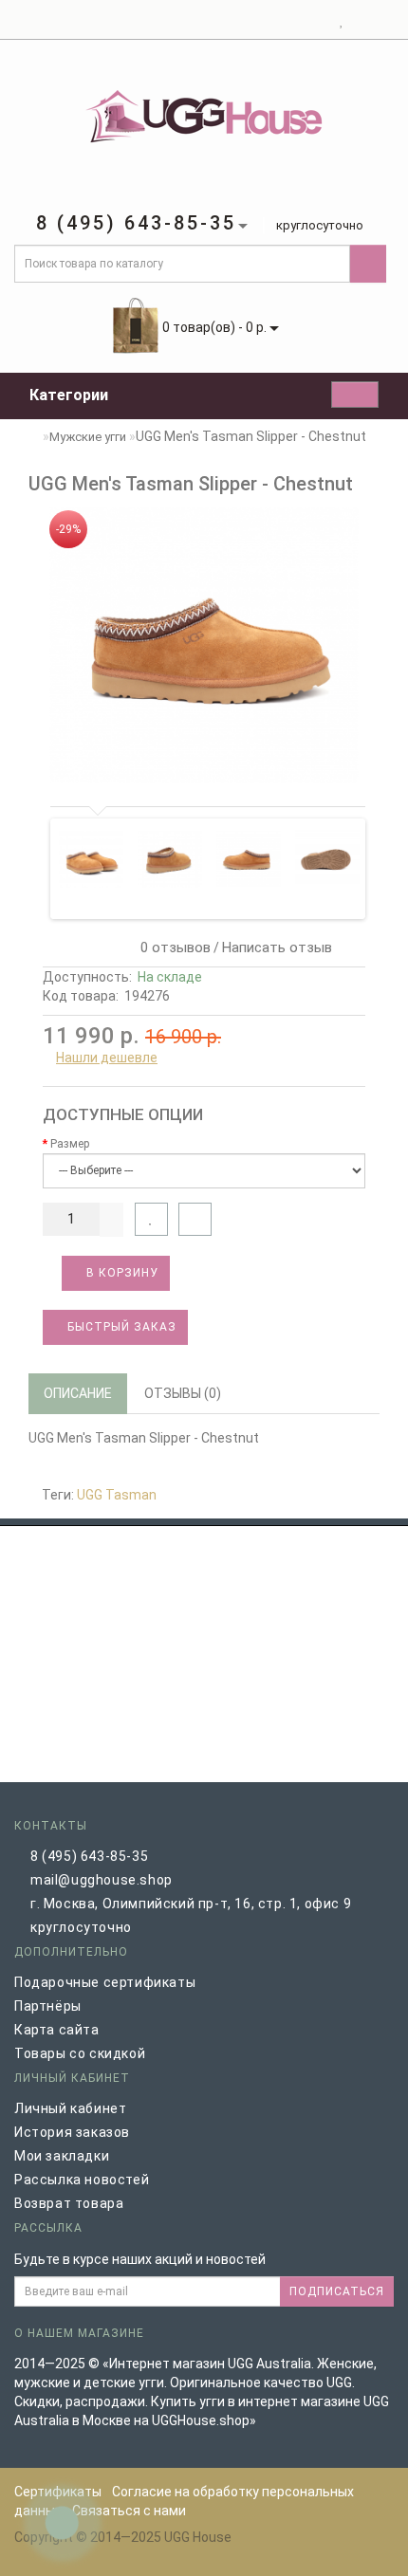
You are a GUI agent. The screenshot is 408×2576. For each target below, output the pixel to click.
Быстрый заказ (120, 1327)
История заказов (72, 2132)
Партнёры (48, 2006)
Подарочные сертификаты (105, 1982)
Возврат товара (69, 2203)
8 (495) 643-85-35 (89, 1856)
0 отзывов (172, 948)
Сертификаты (58, 2492)
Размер (70, 1144)
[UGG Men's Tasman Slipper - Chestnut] (204, 645)
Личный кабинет (70, 2108)
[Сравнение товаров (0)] (359, 20)
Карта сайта (57, 2030)
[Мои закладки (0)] (342, 20)
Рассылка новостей (82, 2180)
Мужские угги (88, 437)
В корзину (121, 1273)
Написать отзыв (277, 948)
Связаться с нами (129, 2511)
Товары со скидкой (80, 2053)
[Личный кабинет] (318, 20)
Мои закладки (62, 2156)
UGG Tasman (117, 1495)
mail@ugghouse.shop (102, 1880)
